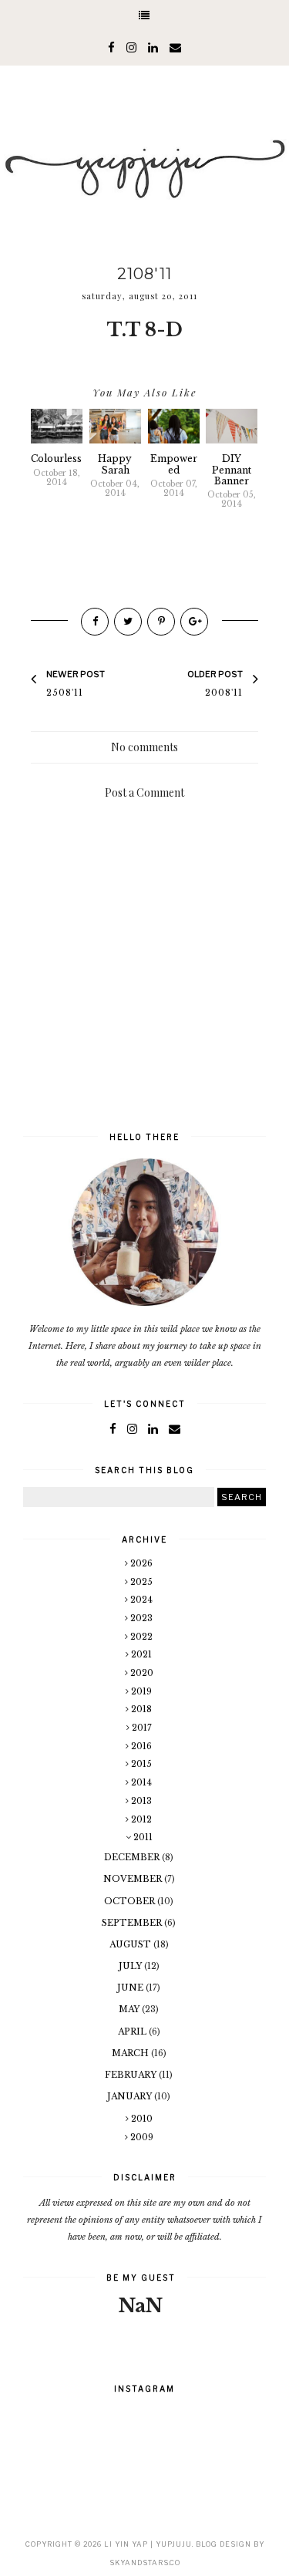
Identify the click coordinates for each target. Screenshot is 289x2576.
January (131, 2096)
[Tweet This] (128, 622)
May (130, 2009)
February (132, 2075)
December (133, 1857)
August (131, 1944)
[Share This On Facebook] (95, 622)
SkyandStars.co (145, 2563)
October (131, 1901)
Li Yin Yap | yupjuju (148, 2544)
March (131, 2053)
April (133, 2031)
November (134, 1879)
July (131, 1966)
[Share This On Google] (194, 622)
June (131, 1988)
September (133, 1923)
